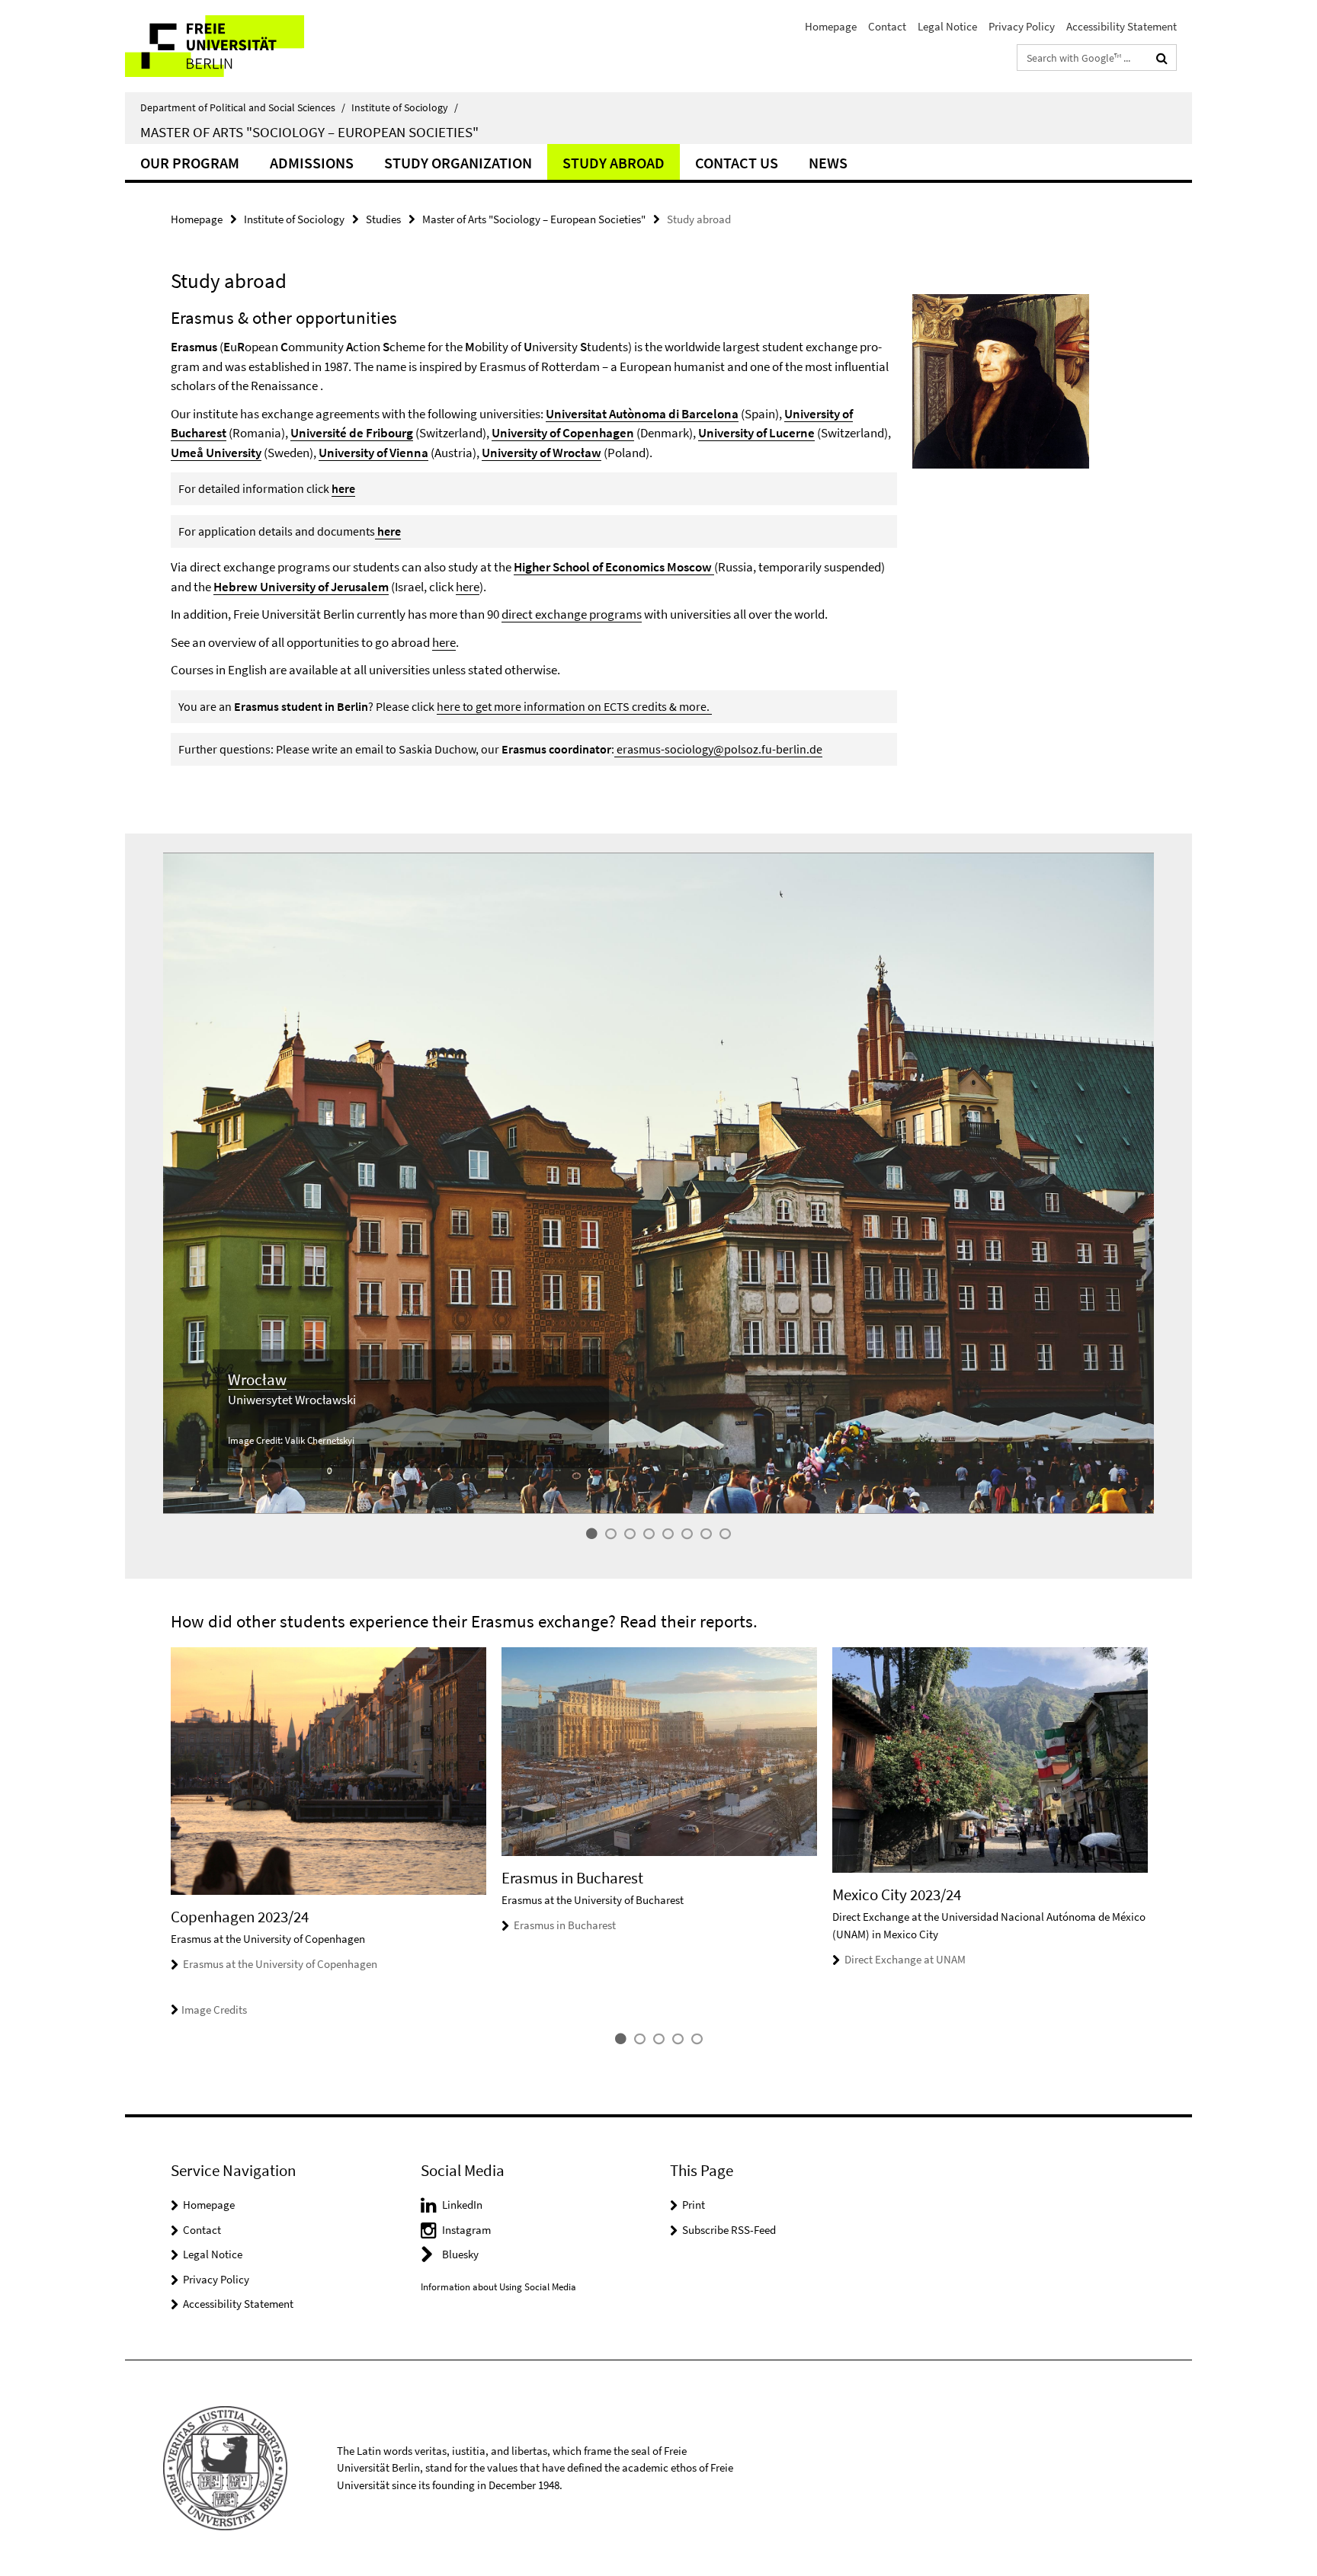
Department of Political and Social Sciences (243, 107)
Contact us (737, 163)
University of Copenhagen (563, 433)
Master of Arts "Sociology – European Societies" (309, 132)
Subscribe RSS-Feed (729, 2230)
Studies (383, 219)
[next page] (1154, 1833)
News (828, 163)
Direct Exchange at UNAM (905, 1959)
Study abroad (614, 163)
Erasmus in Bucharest (565, 1925)
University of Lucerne (756, 433)
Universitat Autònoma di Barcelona (642, 414)
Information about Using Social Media (498, 2287)
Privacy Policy (1022, 26)
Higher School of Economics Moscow (614, 567)
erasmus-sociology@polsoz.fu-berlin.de (719, 749)
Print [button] (694, 2205)
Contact (887, 26)
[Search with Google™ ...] (1162, 58)
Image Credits (214, 2010)
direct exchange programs (572, 614)
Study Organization (458, 163)
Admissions (312, 163)
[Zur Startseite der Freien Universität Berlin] (253, 46)
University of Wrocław (542, 453)
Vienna (250, 1379)
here (343, 488)
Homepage (831, 26)
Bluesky (460, 2254)
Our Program (190, 163)
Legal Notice (947, 26)
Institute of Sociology (405, 107)
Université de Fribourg (352, 433)
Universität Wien (272, 1400)
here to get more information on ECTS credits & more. (574, 706)
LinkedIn (462, 2205)
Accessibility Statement (1122, 26)
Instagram (466, 2230)
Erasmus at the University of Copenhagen (280, 1964)
